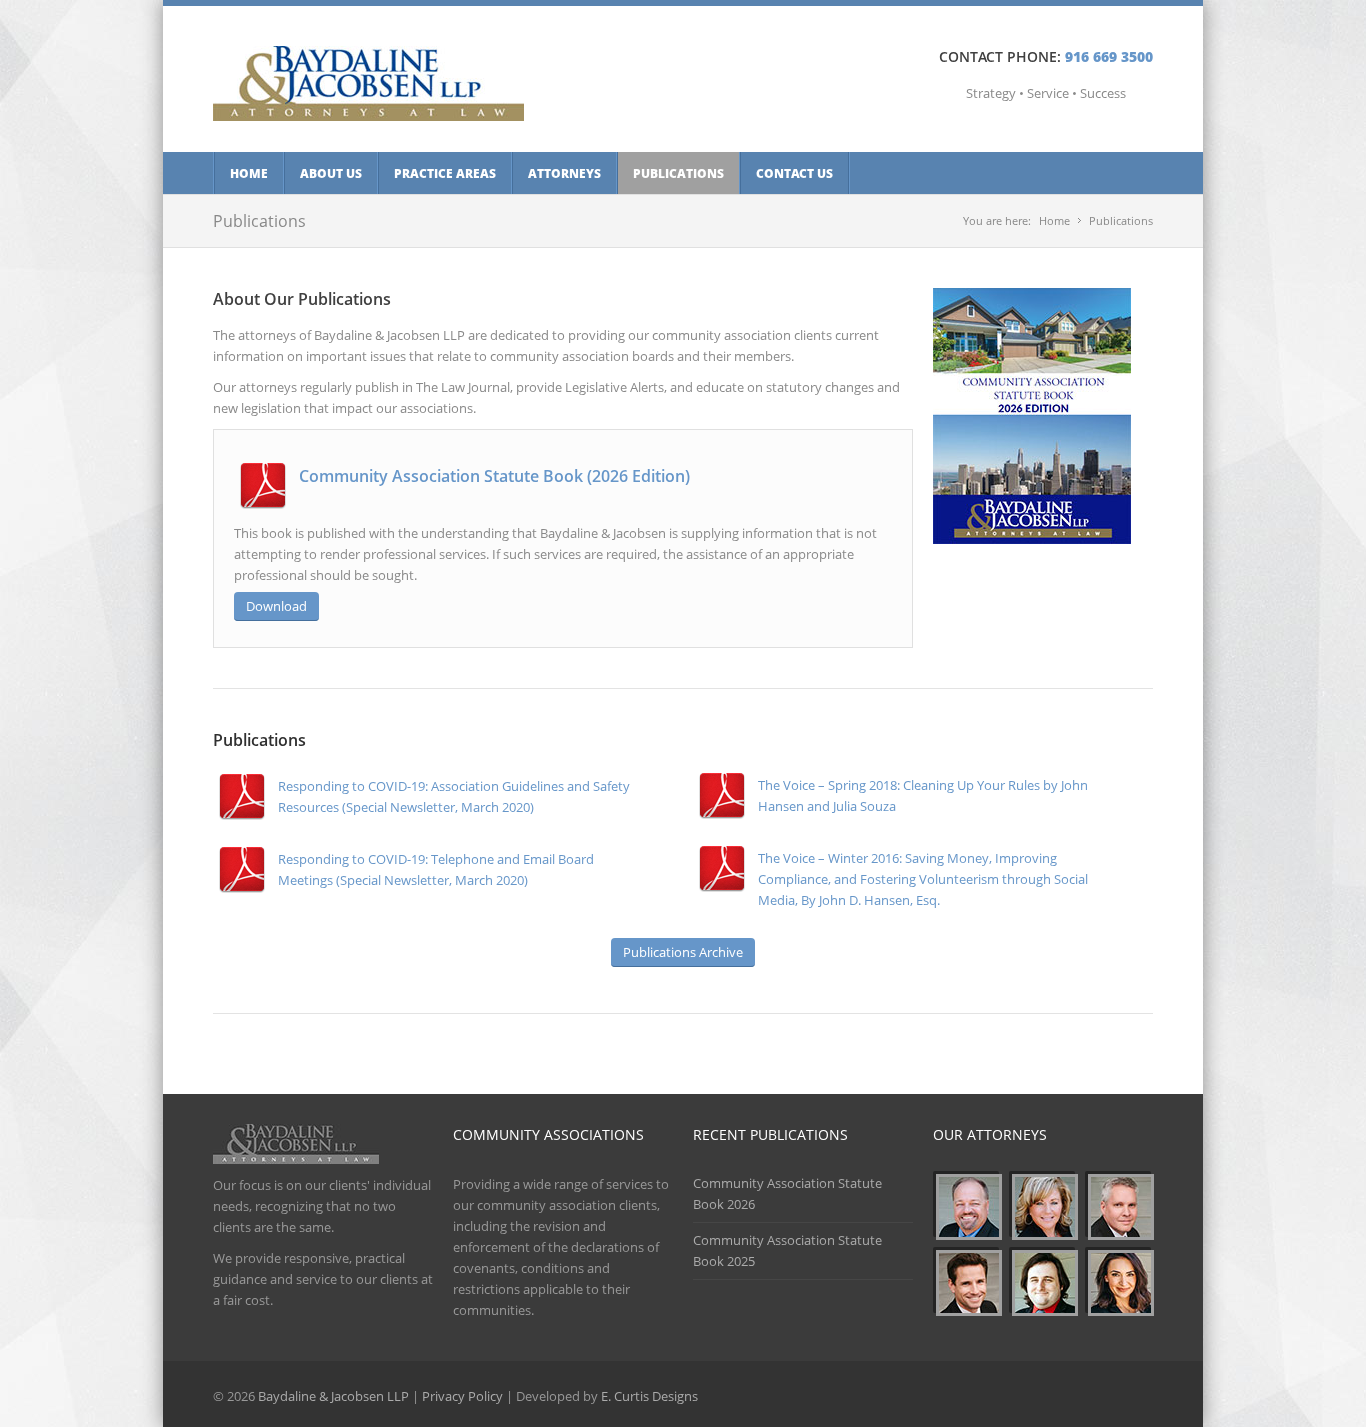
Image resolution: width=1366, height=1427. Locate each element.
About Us (331, 173)
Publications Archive (683, 952)
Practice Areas (445, 173)
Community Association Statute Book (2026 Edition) (494, 476)
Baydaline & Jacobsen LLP (333, 1396)
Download (276, 606)
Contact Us (794, 173)
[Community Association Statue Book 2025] (1032, 539)
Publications (678, 173)
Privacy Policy (462, 1396)
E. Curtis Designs (649, 1396)
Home (249, 173)
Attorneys (564, 173)
